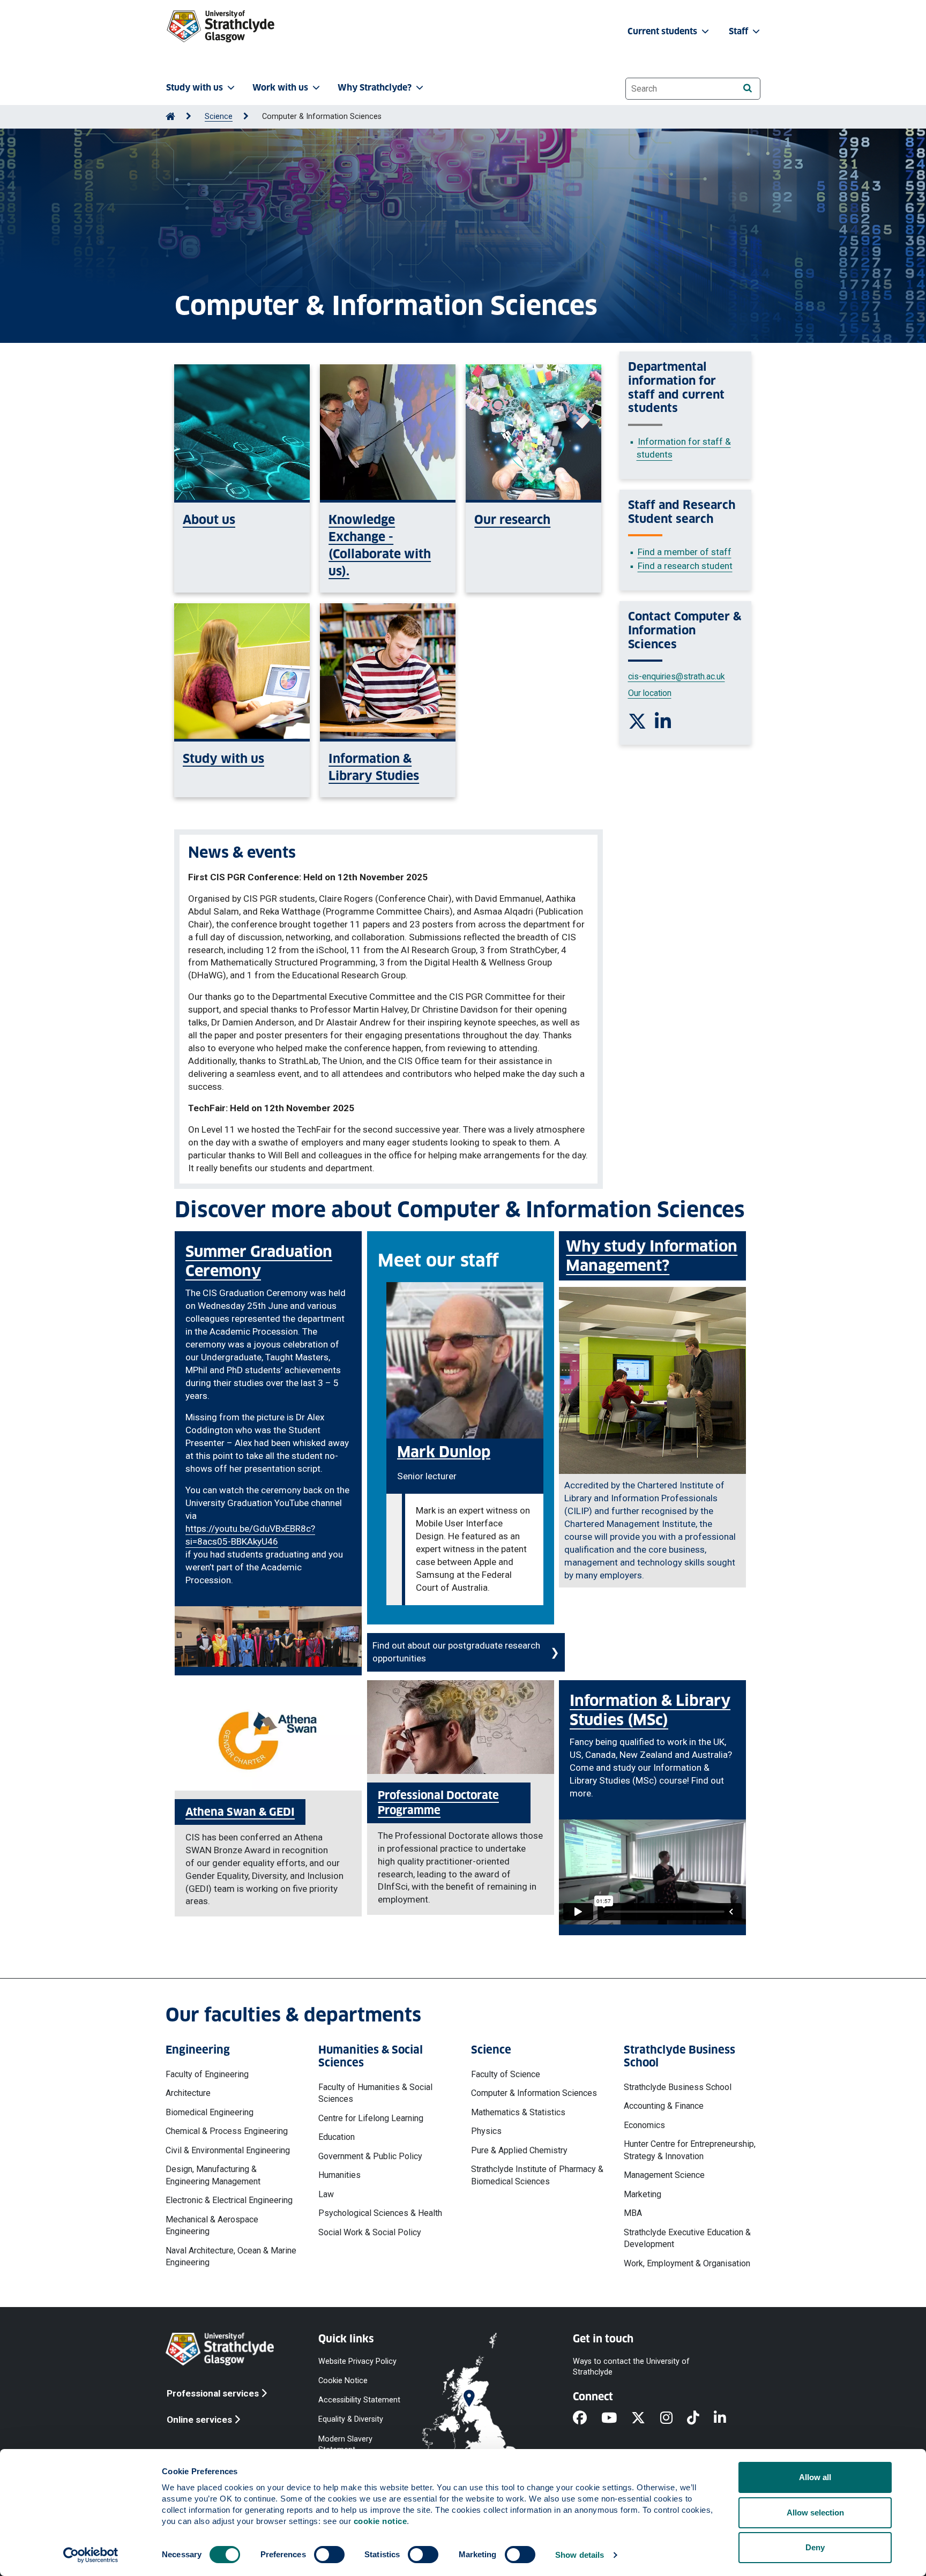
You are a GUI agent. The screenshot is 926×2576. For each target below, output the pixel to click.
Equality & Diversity (351, 2419)
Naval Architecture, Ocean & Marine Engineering (231, 2256)
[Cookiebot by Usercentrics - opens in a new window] (91, 2555)
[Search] (747, 88)
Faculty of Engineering (207, 2074)
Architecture (188, 2093)
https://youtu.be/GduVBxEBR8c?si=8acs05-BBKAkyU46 (250, 1535)
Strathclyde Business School (678, 2087)
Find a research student (685, 566)
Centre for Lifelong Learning (371, 2118)
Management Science (664, 2175)
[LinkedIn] (727, 2418)
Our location (650, 693)
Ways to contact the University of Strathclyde (631, 2367)
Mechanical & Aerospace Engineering (212, 2225)
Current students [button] (663, 31)
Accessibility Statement (359, 2400)
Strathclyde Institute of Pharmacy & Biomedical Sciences (537, 2175)
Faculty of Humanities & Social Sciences (375, 2093)
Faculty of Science (506, 2074)
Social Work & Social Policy (370, 2232)
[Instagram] (674, 2418)
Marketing (643, 2194)
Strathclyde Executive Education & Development (687, 2238)
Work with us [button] (280, 88)
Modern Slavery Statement (345, 2444)
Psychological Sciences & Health (380, 2213)
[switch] (329, 2555)
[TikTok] (700, 2418)
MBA (633, 2213)
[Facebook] (587, 2418)
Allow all (815, 2477)
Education (337, 2137)
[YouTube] (616, 2418)
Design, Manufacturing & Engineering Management (213, 2175)
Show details (580, 2555)
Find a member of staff (685, 552)
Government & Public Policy (370, 2156)
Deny (815, 2547)
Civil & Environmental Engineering (228, 2150)
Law (326, 2194)
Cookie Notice (343, 2381)
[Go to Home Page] (170, 117)
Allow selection (815, 2513)
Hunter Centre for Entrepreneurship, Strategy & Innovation (690, 2150)
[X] (645, 2418)
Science (219, 117)
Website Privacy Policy (357, 2361)
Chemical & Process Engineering (227, 2131)
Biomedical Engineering (210, 2112)
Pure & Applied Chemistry (519, 2150)
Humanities (339, 2175)
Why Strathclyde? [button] (375, 88)
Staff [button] (740, 31)
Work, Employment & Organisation (687, 2263)
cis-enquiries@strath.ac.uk (677, 676)
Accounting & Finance (664, 2106)
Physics (486, 2131)
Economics (644, 2125)
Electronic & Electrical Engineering (229, 2200)
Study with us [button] (195, 88)
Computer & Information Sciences (534, 2093)
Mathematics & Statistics (518, 2112)
